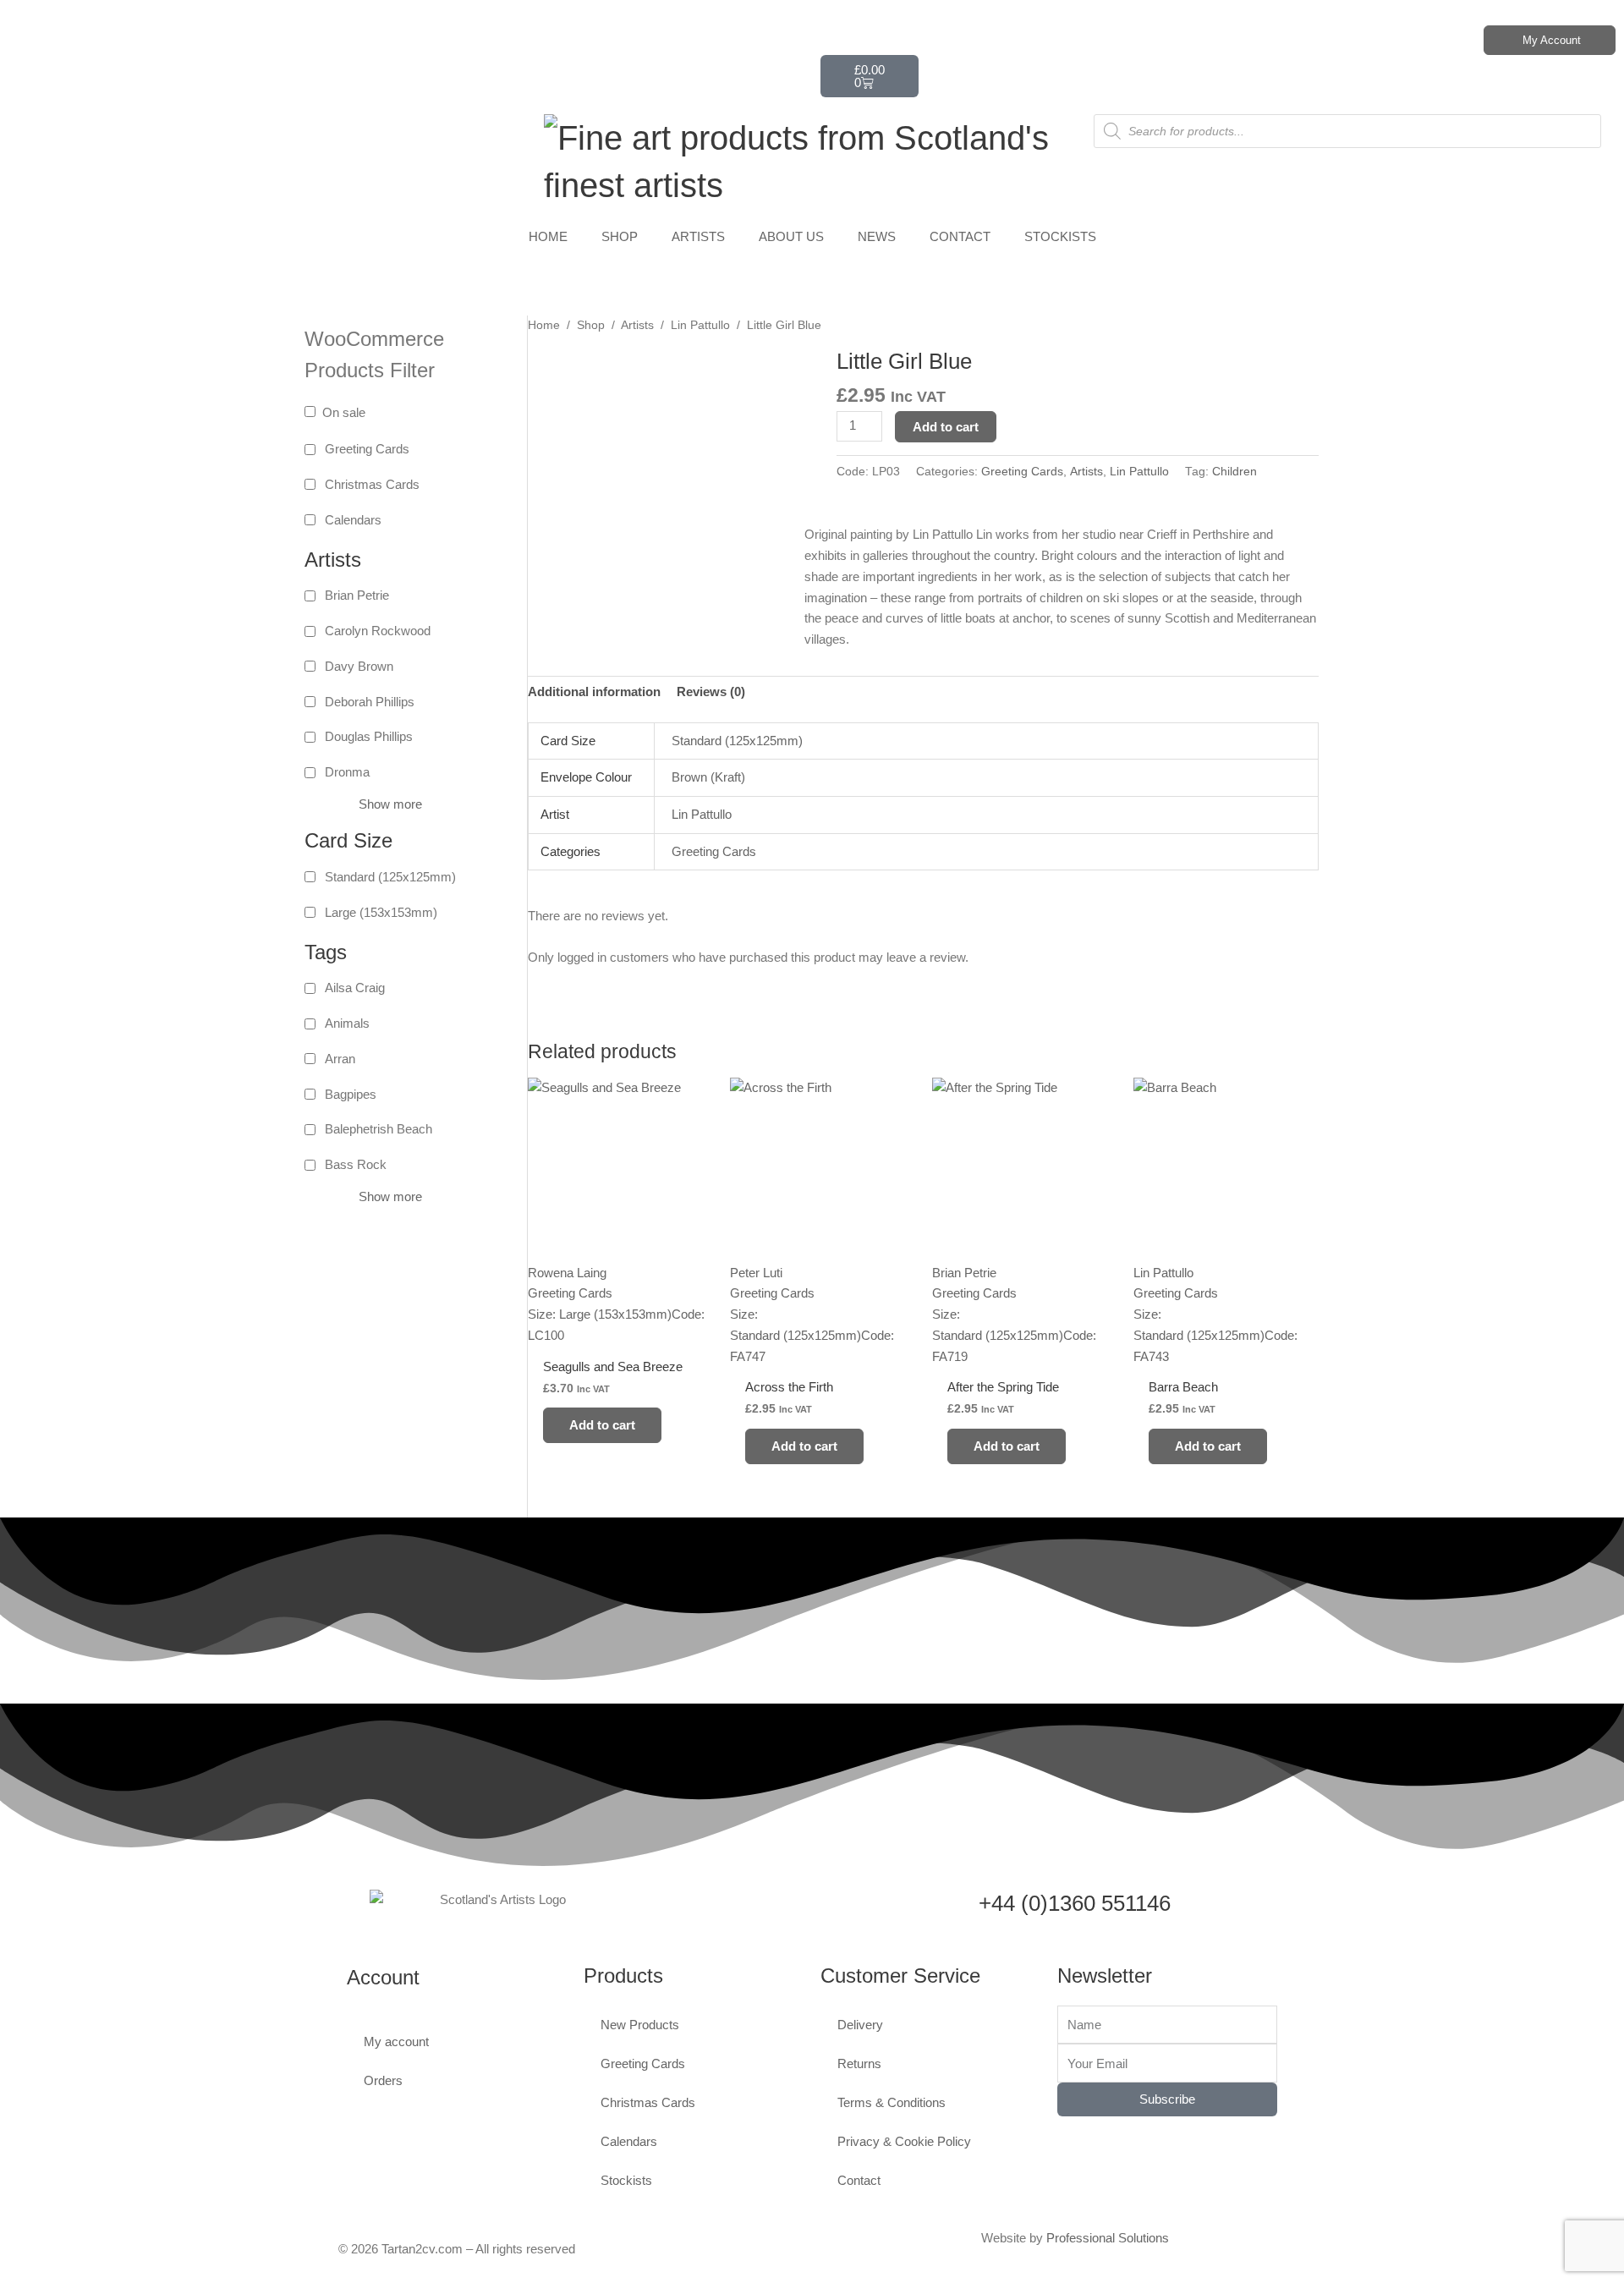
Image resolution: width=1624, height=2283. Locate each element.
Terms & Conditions (892, 2102)
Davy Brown (359, 666)
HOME (548, 236)
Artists (637, 325)
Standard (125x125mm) (390, 877)
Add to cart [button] (602, 1425)
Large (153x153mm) (381, 912)
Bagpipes (351, 1094)
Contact (859, 2180)
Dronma (347, 772)
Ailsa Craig (355, 988)
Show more (390, 804)
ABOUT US (791, 236)
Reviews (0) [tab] (711, 691)
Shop (591, 325)
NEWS (877, 236)
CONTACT (960, 236)
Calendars (353, 520)
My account (396, 2042)
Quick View (620, 1331)
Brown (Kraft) (708, 777)
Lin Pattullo (700, 325)
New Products (640, 2025)
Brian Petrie (357, 595)
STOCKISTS (1060, 236)
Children (1234, 472)
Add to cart (946, 427)
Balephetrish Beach (379, 1129)
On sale (344, 412)
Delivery (860, 2025)
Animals (347, 1023)
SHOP (620, 236)
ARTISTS (698, 236)
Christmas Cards (372, 484)
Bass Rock (356, 1164)
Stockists (626, 2180)
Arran (340, 1059)
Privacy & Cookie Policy (904, 2141)
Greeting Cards (367, 449)
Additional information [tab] (594, 691)
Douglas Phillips (369, 736)
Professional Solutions (1108, 2238)
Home (544, 325)
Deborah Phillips (370, 702)
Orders (383, 2080)
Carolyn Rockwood (378, 631)
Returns (859, 2063)
